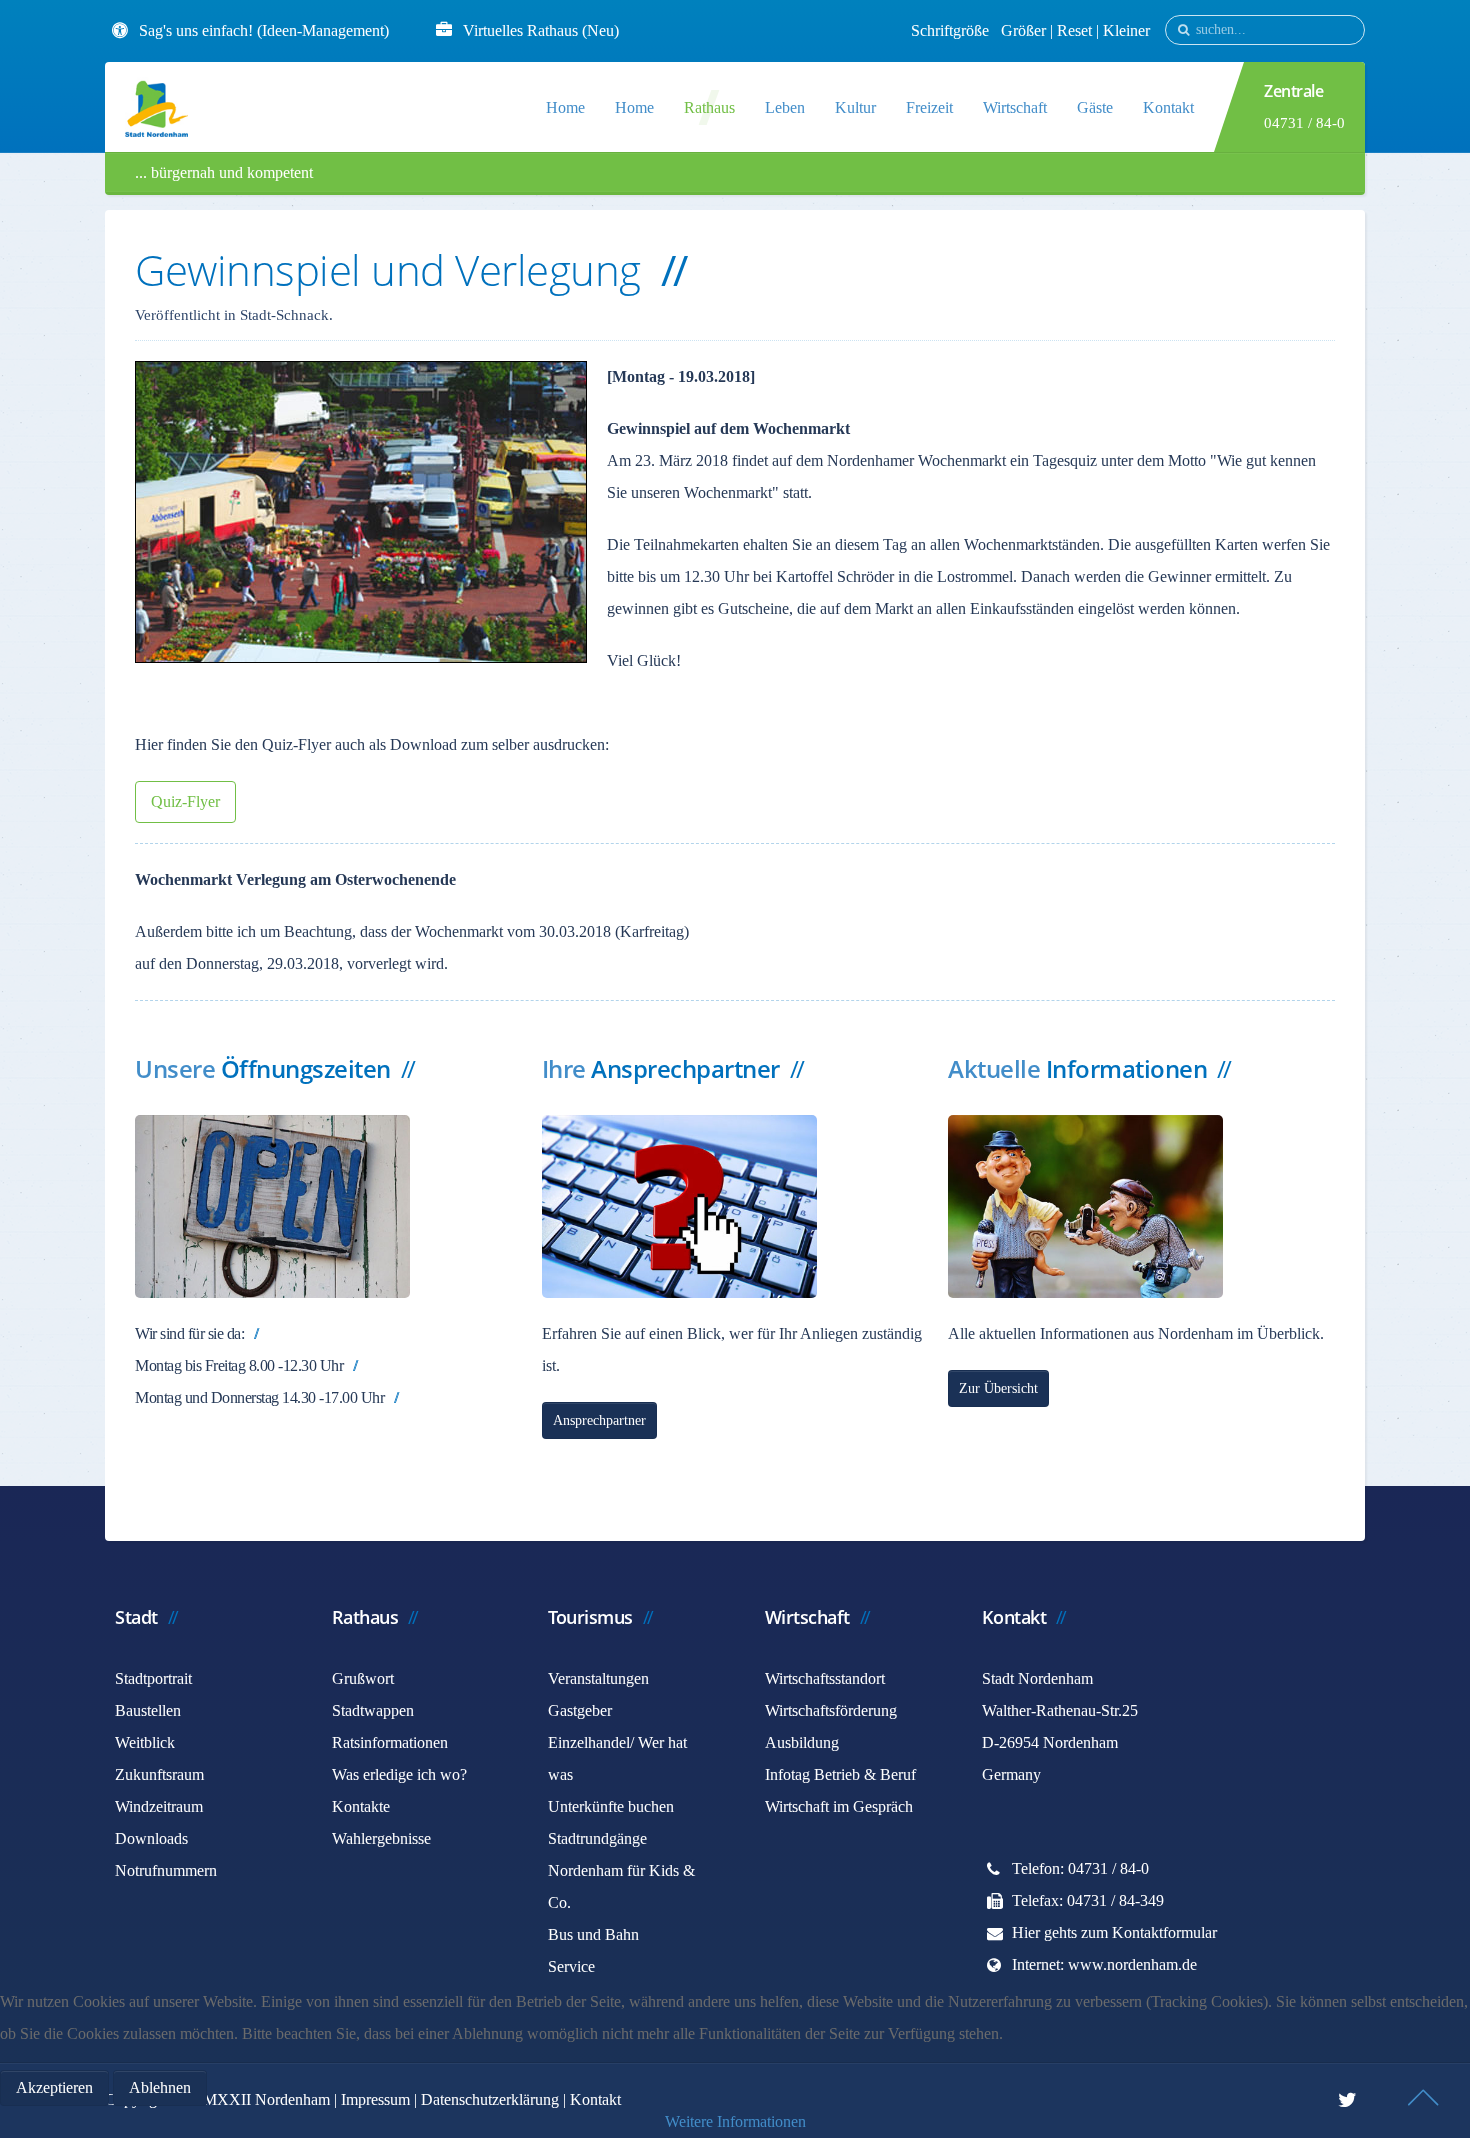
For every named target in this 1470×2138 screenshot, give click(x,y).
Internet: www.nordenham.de (1104, 1964)
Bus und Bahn (593, 1934)
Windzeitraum (159, 1806)
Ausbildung (802, 1742)
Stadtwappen (373, 1710)
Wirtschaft (1015, 107)
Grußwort (363, 1678)
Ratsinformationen (390, 1742)
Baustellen (148, 1710)
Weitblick (145, 1742)
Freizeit (929, 107)
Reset (1076, 30)
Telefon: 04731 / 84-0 (1080, 1868)
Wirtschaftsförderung (831, 1710)
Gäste (1095, 107)
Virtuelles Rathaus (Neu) (541, 30)
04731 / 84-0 (1304, 123)
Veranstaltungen (598, 1678)
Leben (785, 107)
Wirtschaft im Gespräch (839, 1806)
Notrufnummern (166, 1870)
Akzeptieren (54, 2087)
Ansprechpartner (599, 1420)
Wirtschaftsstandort (825, 1678)
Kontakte (361, 1806)
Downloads (151, 1838)
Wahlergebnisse (381, 1838)
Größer (1023, 30)
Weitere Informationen (735, 2121)
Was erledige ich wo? (399, 1774)
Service (571, 1966)
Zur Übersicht (998, 1388)
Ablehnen (160, 2087)
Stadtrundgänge (597, 1838)
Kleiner (1126, 30)
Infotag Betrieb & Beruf (840, 1774)
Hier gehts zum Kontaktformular (1114, 1932)
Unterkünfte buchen (611, 1806)
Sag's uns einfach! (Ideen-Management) (264, 30)
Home (565, 107)
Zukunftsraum (159, 1774)
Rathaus (709, 107)
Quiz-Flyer (185, 801)
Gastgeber (580, 1710)
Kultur (855, 107)
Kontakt (1168, 107)
